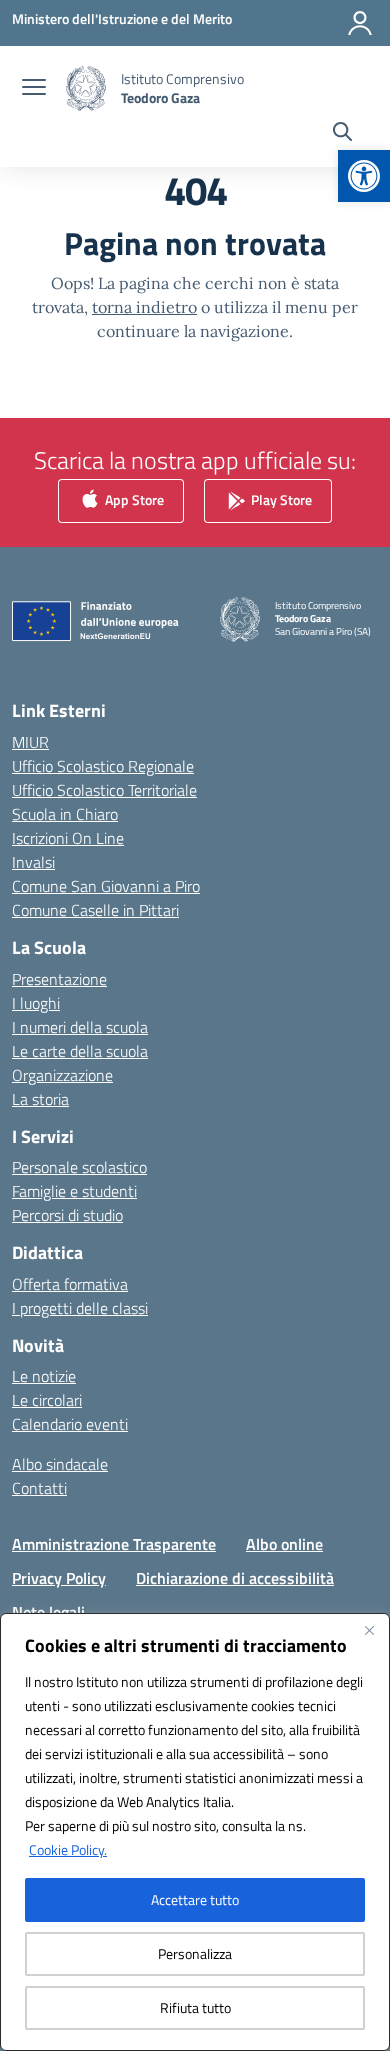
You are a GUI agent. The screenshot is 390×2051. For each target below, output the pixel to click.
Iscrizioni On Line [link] (68, 838)
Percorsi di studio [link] (67, 1215)
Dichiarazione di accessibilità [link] (235, 1578)
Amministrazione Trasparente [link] (114, 1544)
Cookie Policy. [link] (68, 1849)
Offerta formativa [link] (70, 1284)
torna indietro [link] (144, 307)
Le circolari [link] (47, 1400)
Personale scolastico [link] (79, 1167)
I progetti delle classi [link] (80, 1308)
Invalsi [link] (33, 862)
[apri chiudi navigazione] (34, 89)
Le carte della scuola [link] (80, 1051)
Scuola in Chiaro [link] (65, 814)
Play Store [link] (280, 499)
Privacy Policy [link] (59, 1578)
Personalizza (195, 1953)
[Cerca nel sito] (342, 134)
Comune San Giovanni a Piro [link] (106, 886)
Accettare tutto (195, 1899)
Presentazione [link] (59, 979)
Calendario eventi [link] (70, 1424)
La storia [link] (40, 1099)
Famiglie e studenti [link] (74, 1191)
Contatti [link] (39, 1488)
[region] (195, 1832)
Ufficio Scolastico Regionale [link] (103, 766)
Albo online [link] (284, 1544)
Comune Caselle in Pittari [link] (95, 910)
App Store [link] (133, 499)
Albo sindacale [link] (60, 1464)
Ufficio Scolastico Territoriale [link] (104, 790)
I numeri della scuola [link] (80, 1027)
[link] (364, 176)
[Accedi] (360, 23)
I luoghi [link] (36, 1003)
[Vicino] (369, 1630)
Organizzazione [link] (62, 1075)
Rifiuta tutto (195, 2007)
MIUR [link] (30, 742)
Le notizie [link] (44, 1376)
